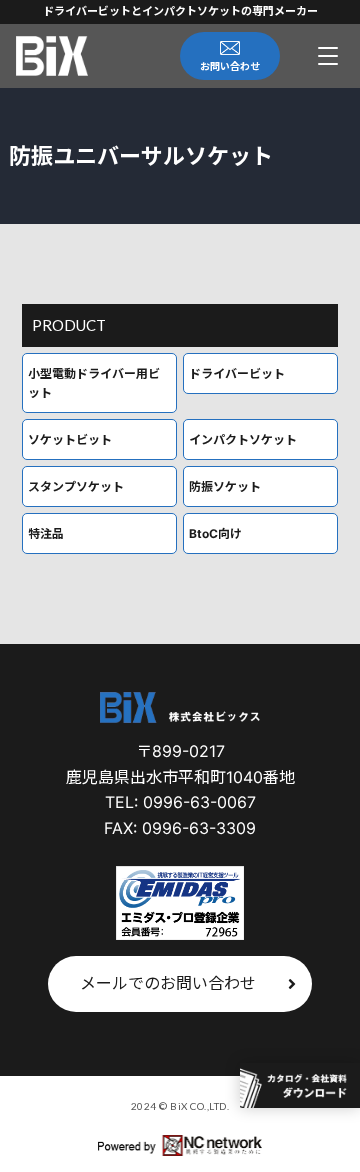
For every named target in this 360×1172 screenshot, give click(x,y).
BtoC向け (215, 533)
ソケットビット (70, 439)
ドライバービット (237, 373)
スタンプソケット (76, 486)
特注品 (46, 533)
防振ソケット (225, 486)
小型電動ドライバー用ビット (94, 383)
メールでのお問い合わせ (168, 983)
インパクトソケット (243, 439)
